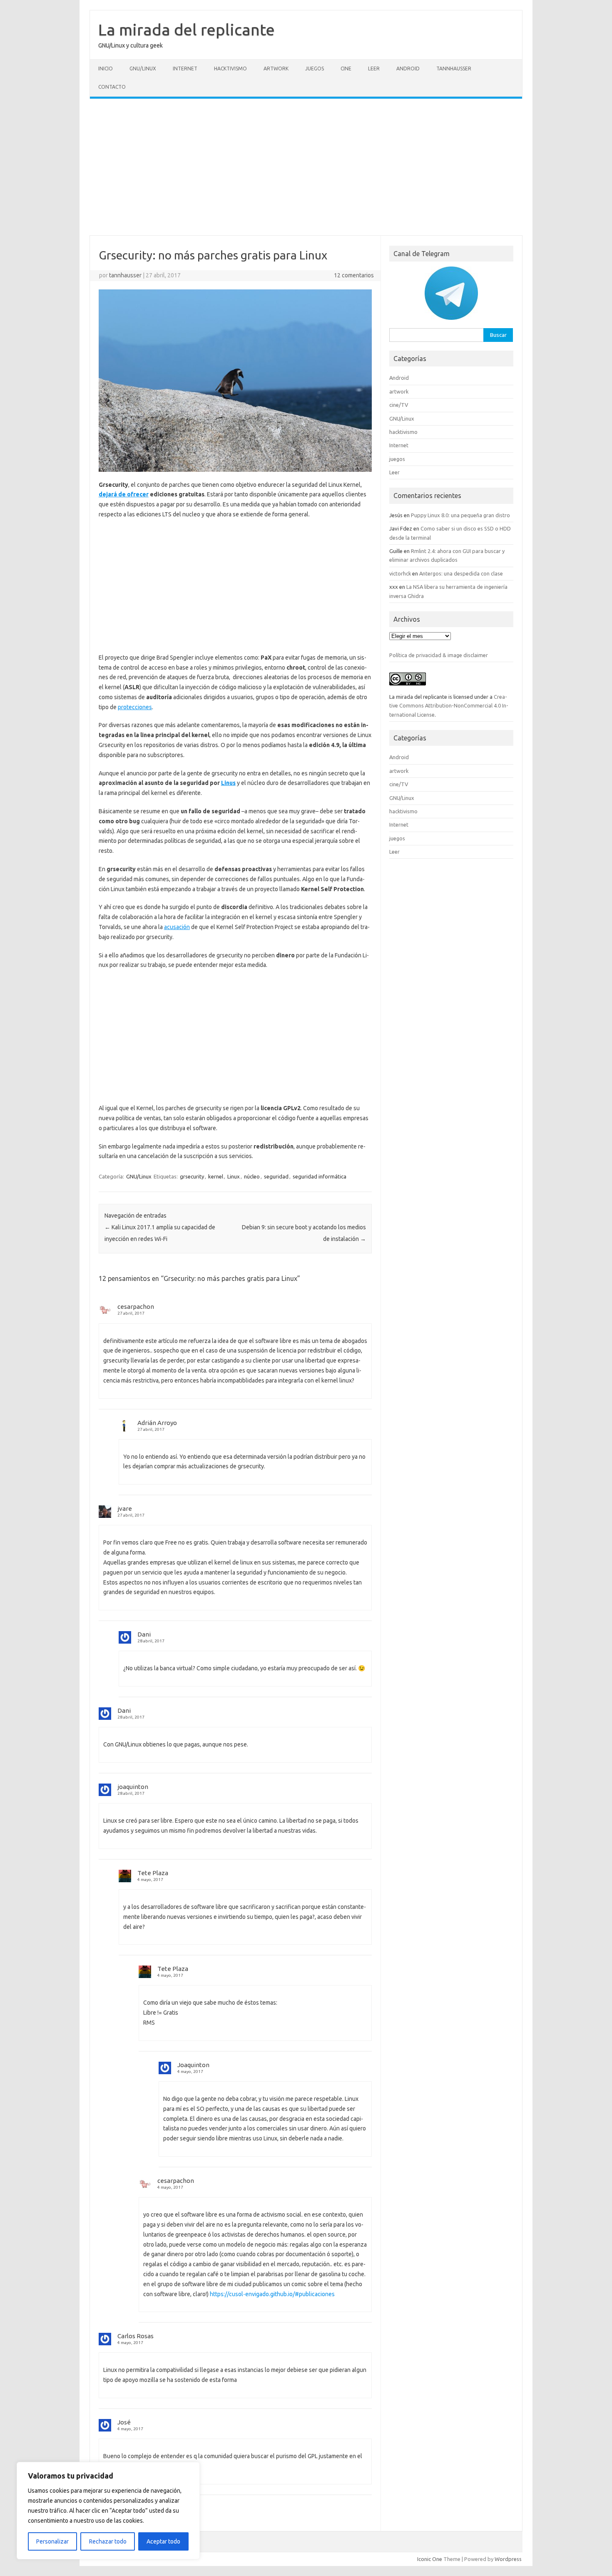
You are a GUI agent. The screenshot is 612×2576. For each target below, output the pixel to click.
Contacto (112, 87)
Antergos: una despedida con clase (461, 573)
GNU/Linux (143, 69)
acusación (177, 927)
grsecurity (192, 1176)
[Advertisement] (306, 167)
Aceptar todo (163, 2541)
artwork (276, 69)
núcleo (252, 1176)
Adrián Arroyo (157, 1423)
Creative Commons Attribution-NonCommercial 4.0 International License (449, 706)
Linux (234, 1176)
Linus (228, 783)
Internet (185, 69)
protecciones (135, 707)
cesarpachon (136, 1307)
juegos (315, 69)
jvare (125, 1508)
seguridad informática (320, 1176)
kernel (216, 1176)
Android (408, 69)
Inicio (106, 69)
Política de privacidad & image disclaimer (439, 655)
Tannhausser (454, 69)
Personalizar (52, 2541)
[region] (108, 2511)
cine (346, 69)
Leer (374, 69)
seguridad (276, 1176)
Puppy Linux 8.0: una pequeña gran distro (460, 515)
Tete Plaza (153, 1873)
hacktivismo (230, 69)
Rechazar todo (108, 2541)
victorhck (400, 573)
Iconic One (430, 2559)
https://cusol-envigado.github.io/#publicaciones (272, 2294)
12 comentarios (354, 275)
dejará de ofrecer (124, 494)
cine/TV (399, 405)
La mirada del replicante (187, 30)
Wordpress (508, 2559)
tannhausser (125, 275)
